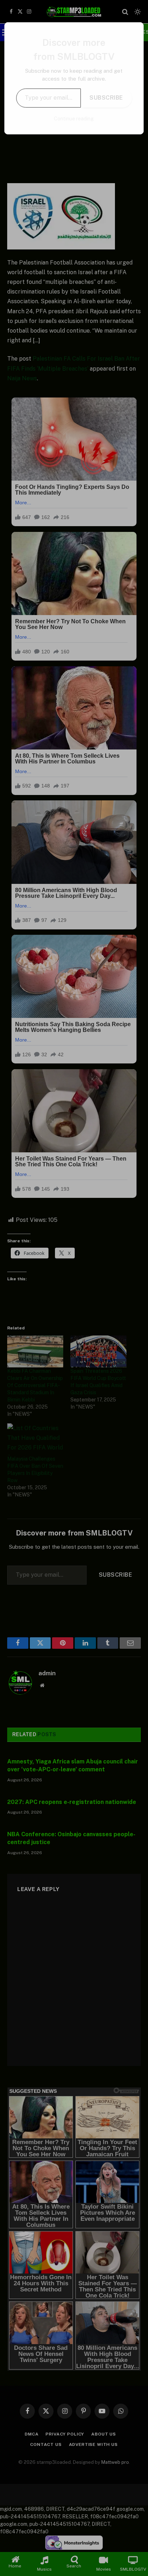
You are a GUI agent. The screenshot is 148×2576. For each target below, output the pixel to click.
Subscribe (106, 98)
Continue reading (74, 119)
